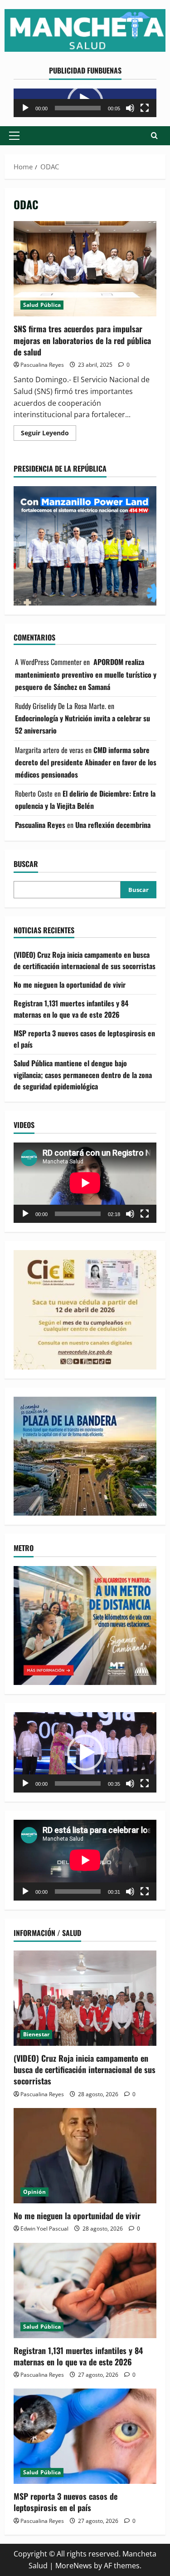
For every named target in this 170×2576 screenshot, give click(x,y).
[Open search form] (154, 135)
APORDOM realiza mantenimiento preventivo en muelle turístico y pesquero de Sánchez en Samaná (86, 674)
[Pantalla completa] (145, 108)
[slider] (78, 108)
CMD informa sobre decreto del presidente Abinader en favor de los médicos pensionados (86, 762)
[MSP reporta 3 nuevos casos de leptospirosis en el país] (85, 2436)
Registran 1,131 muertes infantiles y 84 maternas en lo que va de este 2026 (71, 1009)
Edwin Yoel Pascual (44, 2229)
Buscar (26, 864)
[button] (14, 136)
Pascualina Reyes (42, 365)
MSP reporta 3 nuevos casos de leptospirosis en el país (66, 2502)
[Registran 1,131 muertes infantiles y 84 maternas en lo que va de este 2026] (85, 2290)
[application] (85, 103)
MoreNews (74, 2566)
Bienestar (36, 2034)
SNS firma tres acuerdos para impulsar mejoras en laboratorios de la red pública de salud (85, 269)
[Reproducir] (25, 108)
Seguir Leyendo (49, 434)
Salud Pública (42, 305)
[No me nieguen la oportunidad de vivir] (85, 2156)
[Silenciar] (130, 108)
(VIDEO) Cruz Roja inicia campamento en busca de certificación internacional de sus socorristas (85, 960)
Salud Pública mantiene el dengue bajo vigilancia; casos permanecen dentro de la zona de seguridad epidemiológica (83, 1075)
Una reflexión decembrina (113, 825)
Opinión (34, 2192)
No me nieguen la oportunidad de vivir (70, 985)
